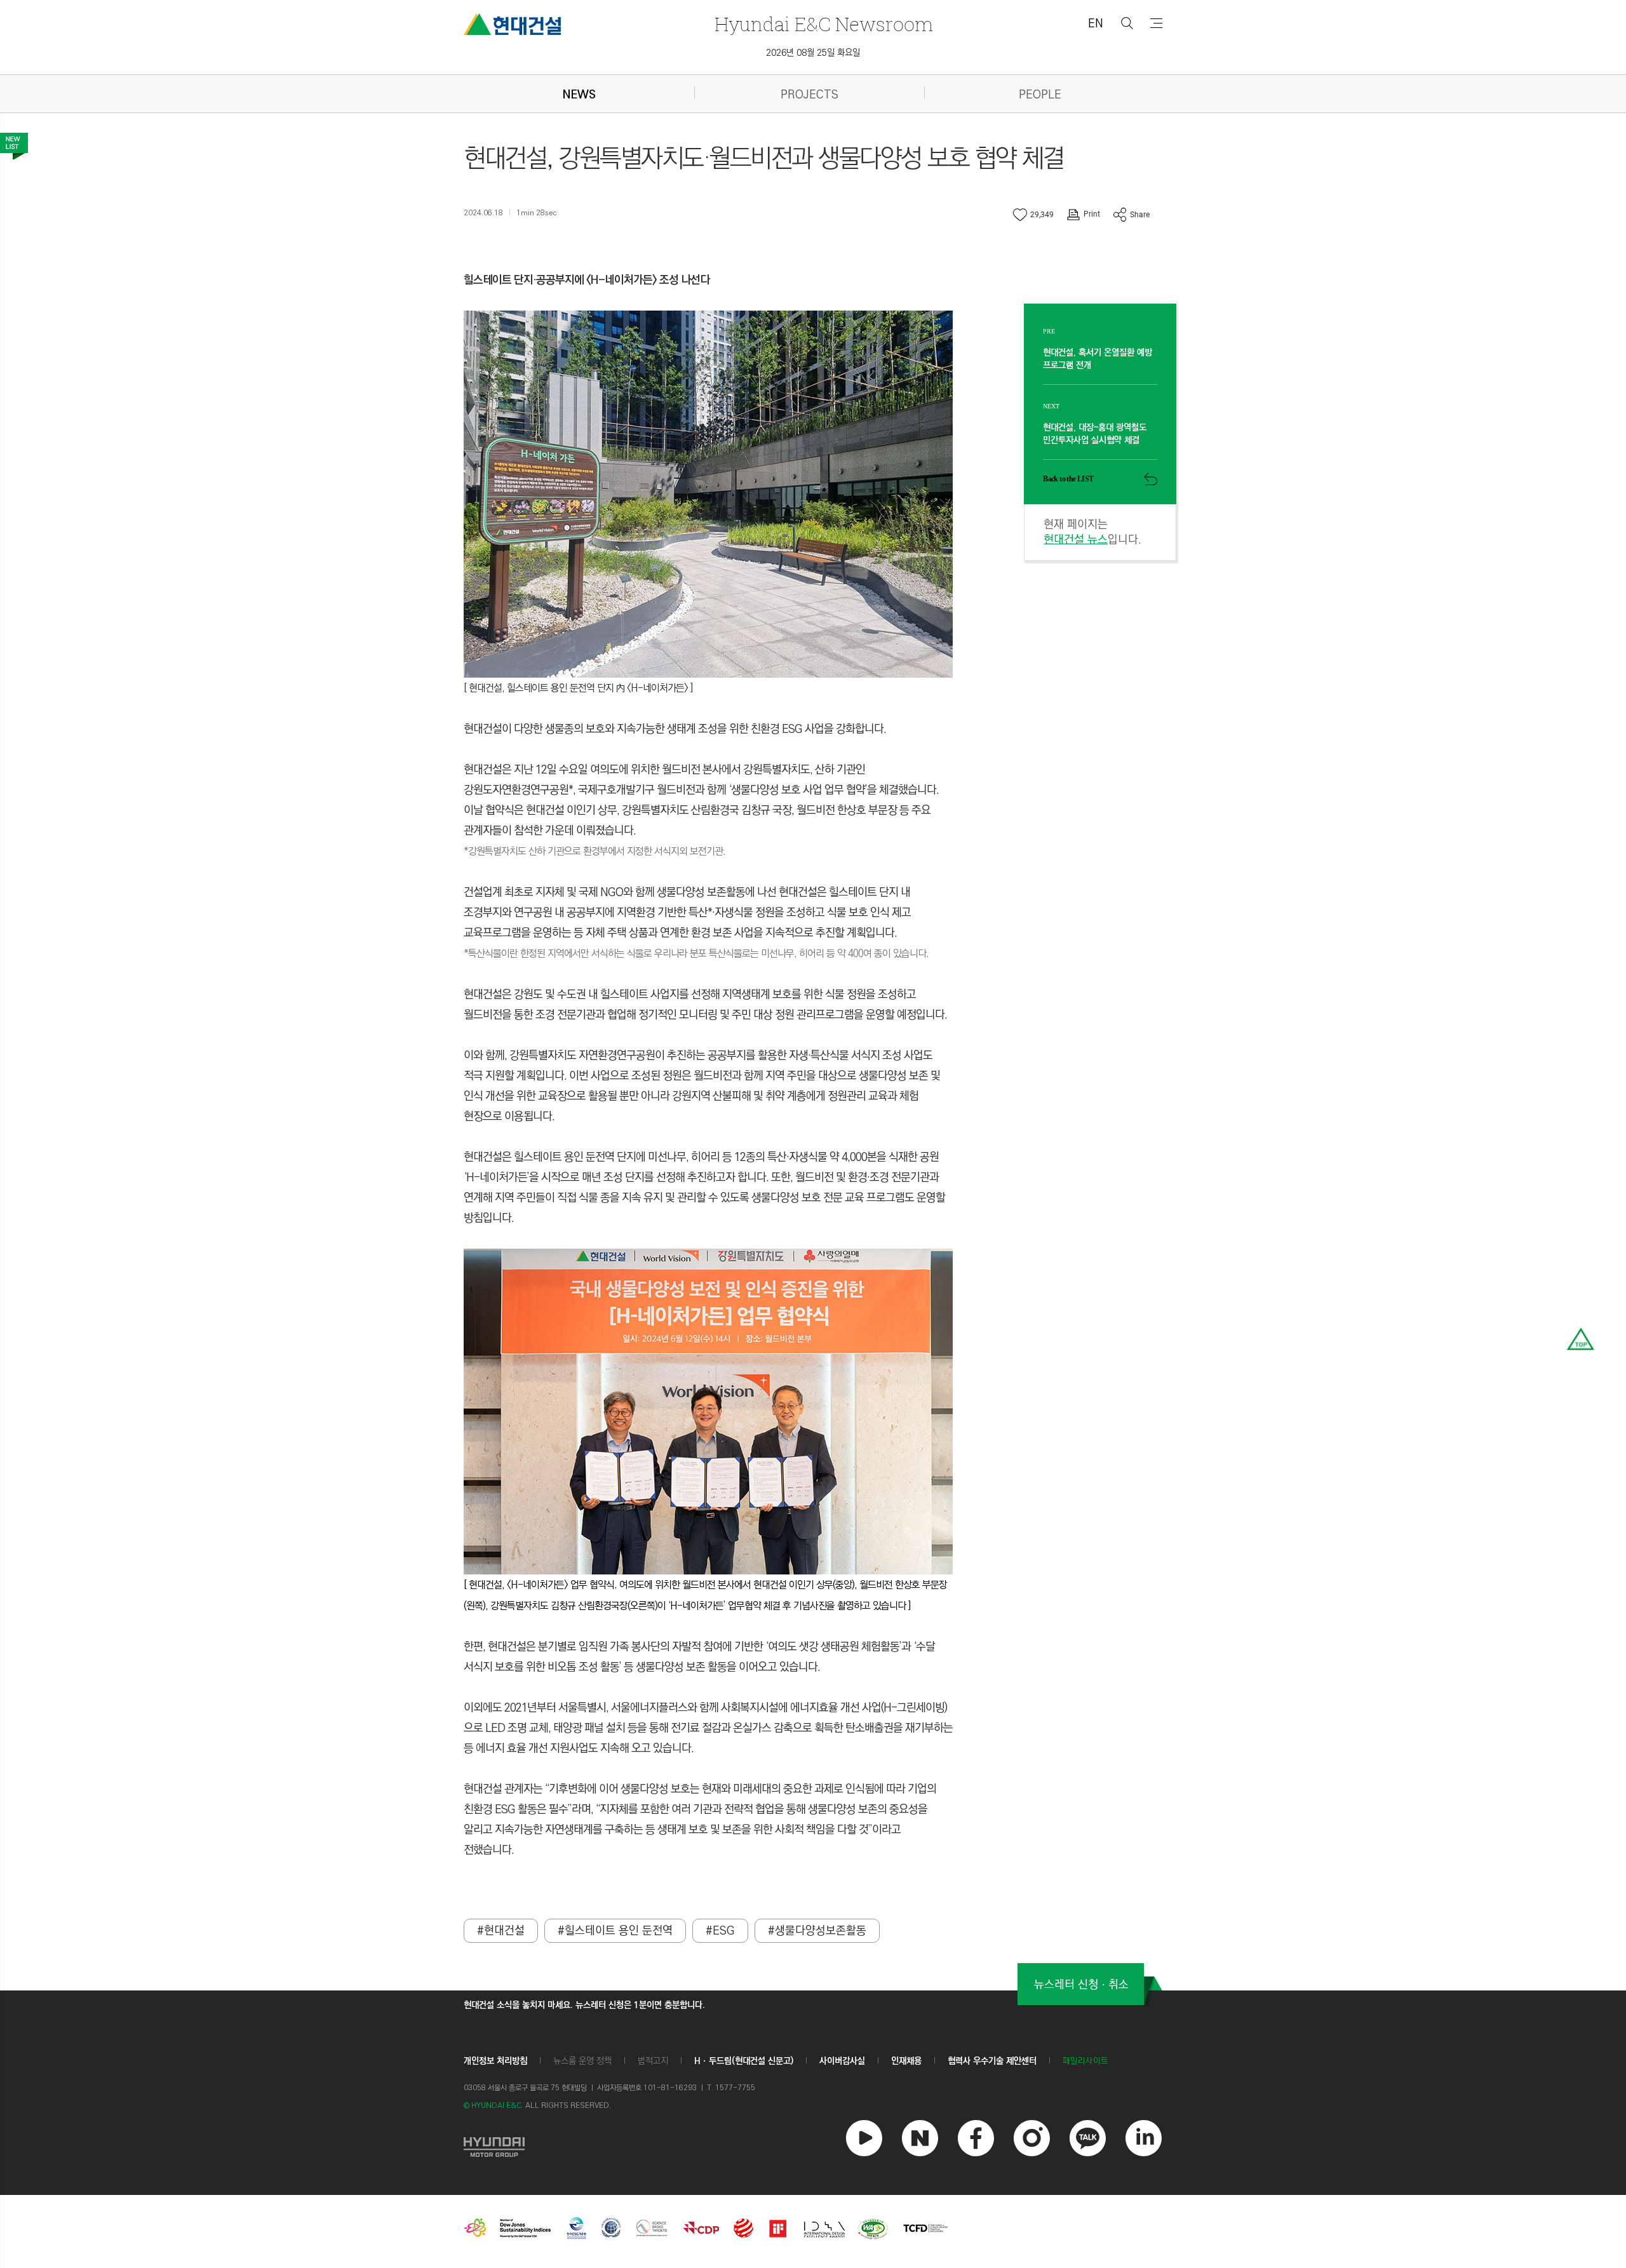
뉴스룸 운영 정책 (582, 2061)
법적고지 (653, 2061)
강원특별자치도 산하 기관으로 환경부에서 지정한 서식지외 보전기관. (597, 851)
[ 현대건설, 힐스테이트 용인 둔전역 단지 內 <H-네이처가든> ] (578, 688)
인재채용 (906, 2061)
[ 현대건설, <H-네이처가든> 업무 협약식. (541, 1585)
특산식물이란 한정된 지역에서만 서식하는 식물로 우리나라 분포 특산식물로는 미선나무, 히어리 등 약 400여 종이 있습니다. (698, 954)
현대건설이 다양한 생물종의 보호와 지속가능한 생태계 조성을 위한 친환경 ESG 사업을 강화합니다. (675, 729)
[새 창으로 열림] (494, 2145)
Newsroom (824, 24)
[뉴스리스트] (14, 146)
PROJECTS (810, 95)
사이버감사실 (842, 2061)
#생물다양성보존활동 (817, 1931)
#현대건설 (501, 1931)
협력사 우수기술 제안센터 (992, 2061)
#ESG (720, 1931)
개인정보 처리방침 (495, 2061)
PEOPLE (1040, 95)
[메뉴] (1156, 23)
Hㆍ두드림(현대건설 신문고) (744, 2061)
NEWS (579, 95)
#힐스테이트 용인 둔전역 (615, 1931)
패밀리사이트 (1085, 2061)
